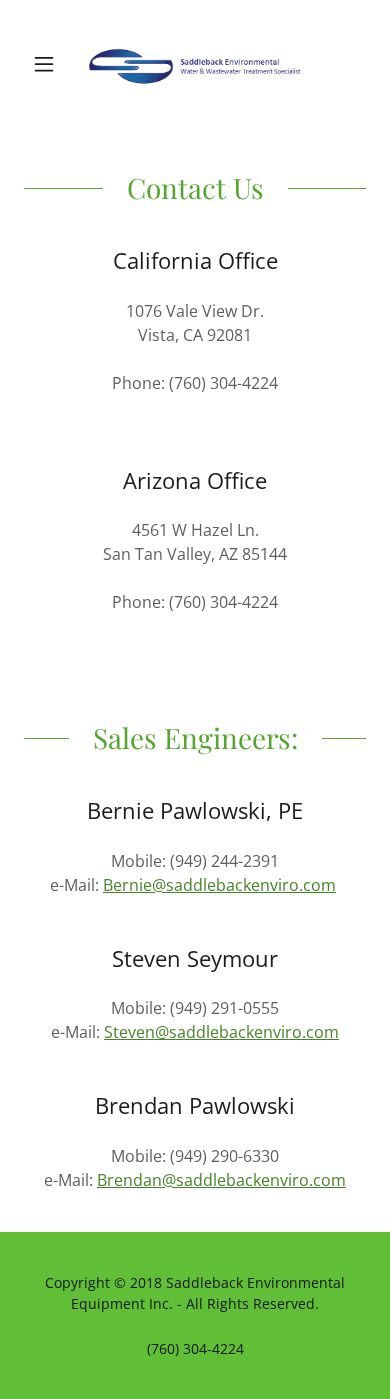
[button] (49, 64)
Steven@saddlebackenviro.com (221, 1032)
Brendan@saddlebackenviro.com (221, 1180)
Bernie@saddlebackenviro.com (219, 885)
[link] (195, 64)
